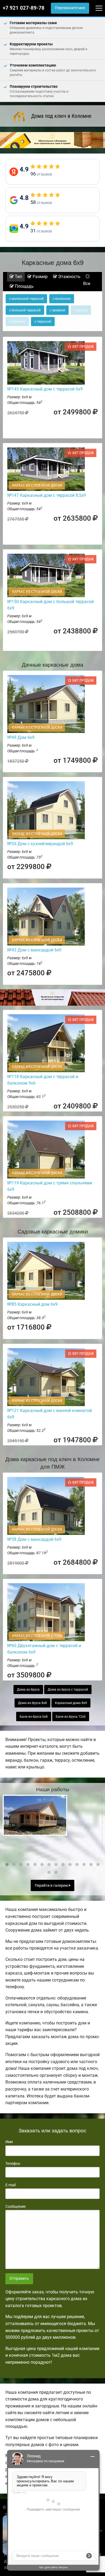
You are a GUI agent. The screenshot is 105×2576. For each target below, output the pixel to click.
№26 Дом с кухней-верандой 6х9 (40, 844)
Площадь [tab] (24, 286)
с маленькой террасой (26, 299)
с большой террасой (25, 310)
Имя (9, 2142)
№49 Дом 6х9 (21, 737)
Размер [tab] (40, 277)
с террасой (43, 322)
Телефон (13, 2163)
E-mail (10, 2185)
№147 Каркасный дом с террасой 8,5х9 (47, 495)
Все (87, 284)
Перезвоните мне (70, 8)
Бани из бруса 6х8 (34, 1717)
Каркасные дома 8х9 (71, 1703)
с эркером (57, 310)
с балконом (62, 299)
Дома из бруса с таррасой (68, 1690)
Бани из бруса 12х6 (71, 1717)
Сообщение (15, 2206)
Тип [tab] (18, 277)
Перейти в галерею (52, 1886)
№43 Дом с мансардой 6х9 (34, 950)
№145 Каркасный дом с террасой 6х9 (45, 389)
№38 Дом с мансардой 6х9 (34, 1539)
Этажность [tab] (69, 277)
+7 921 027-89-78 (24, 8)
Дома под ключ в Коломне (61, 116)
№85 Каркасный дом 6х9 (32, 1304)
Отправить (19, 2278)
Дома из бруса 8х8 (32, 1703)
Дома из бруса (28, 1690)
